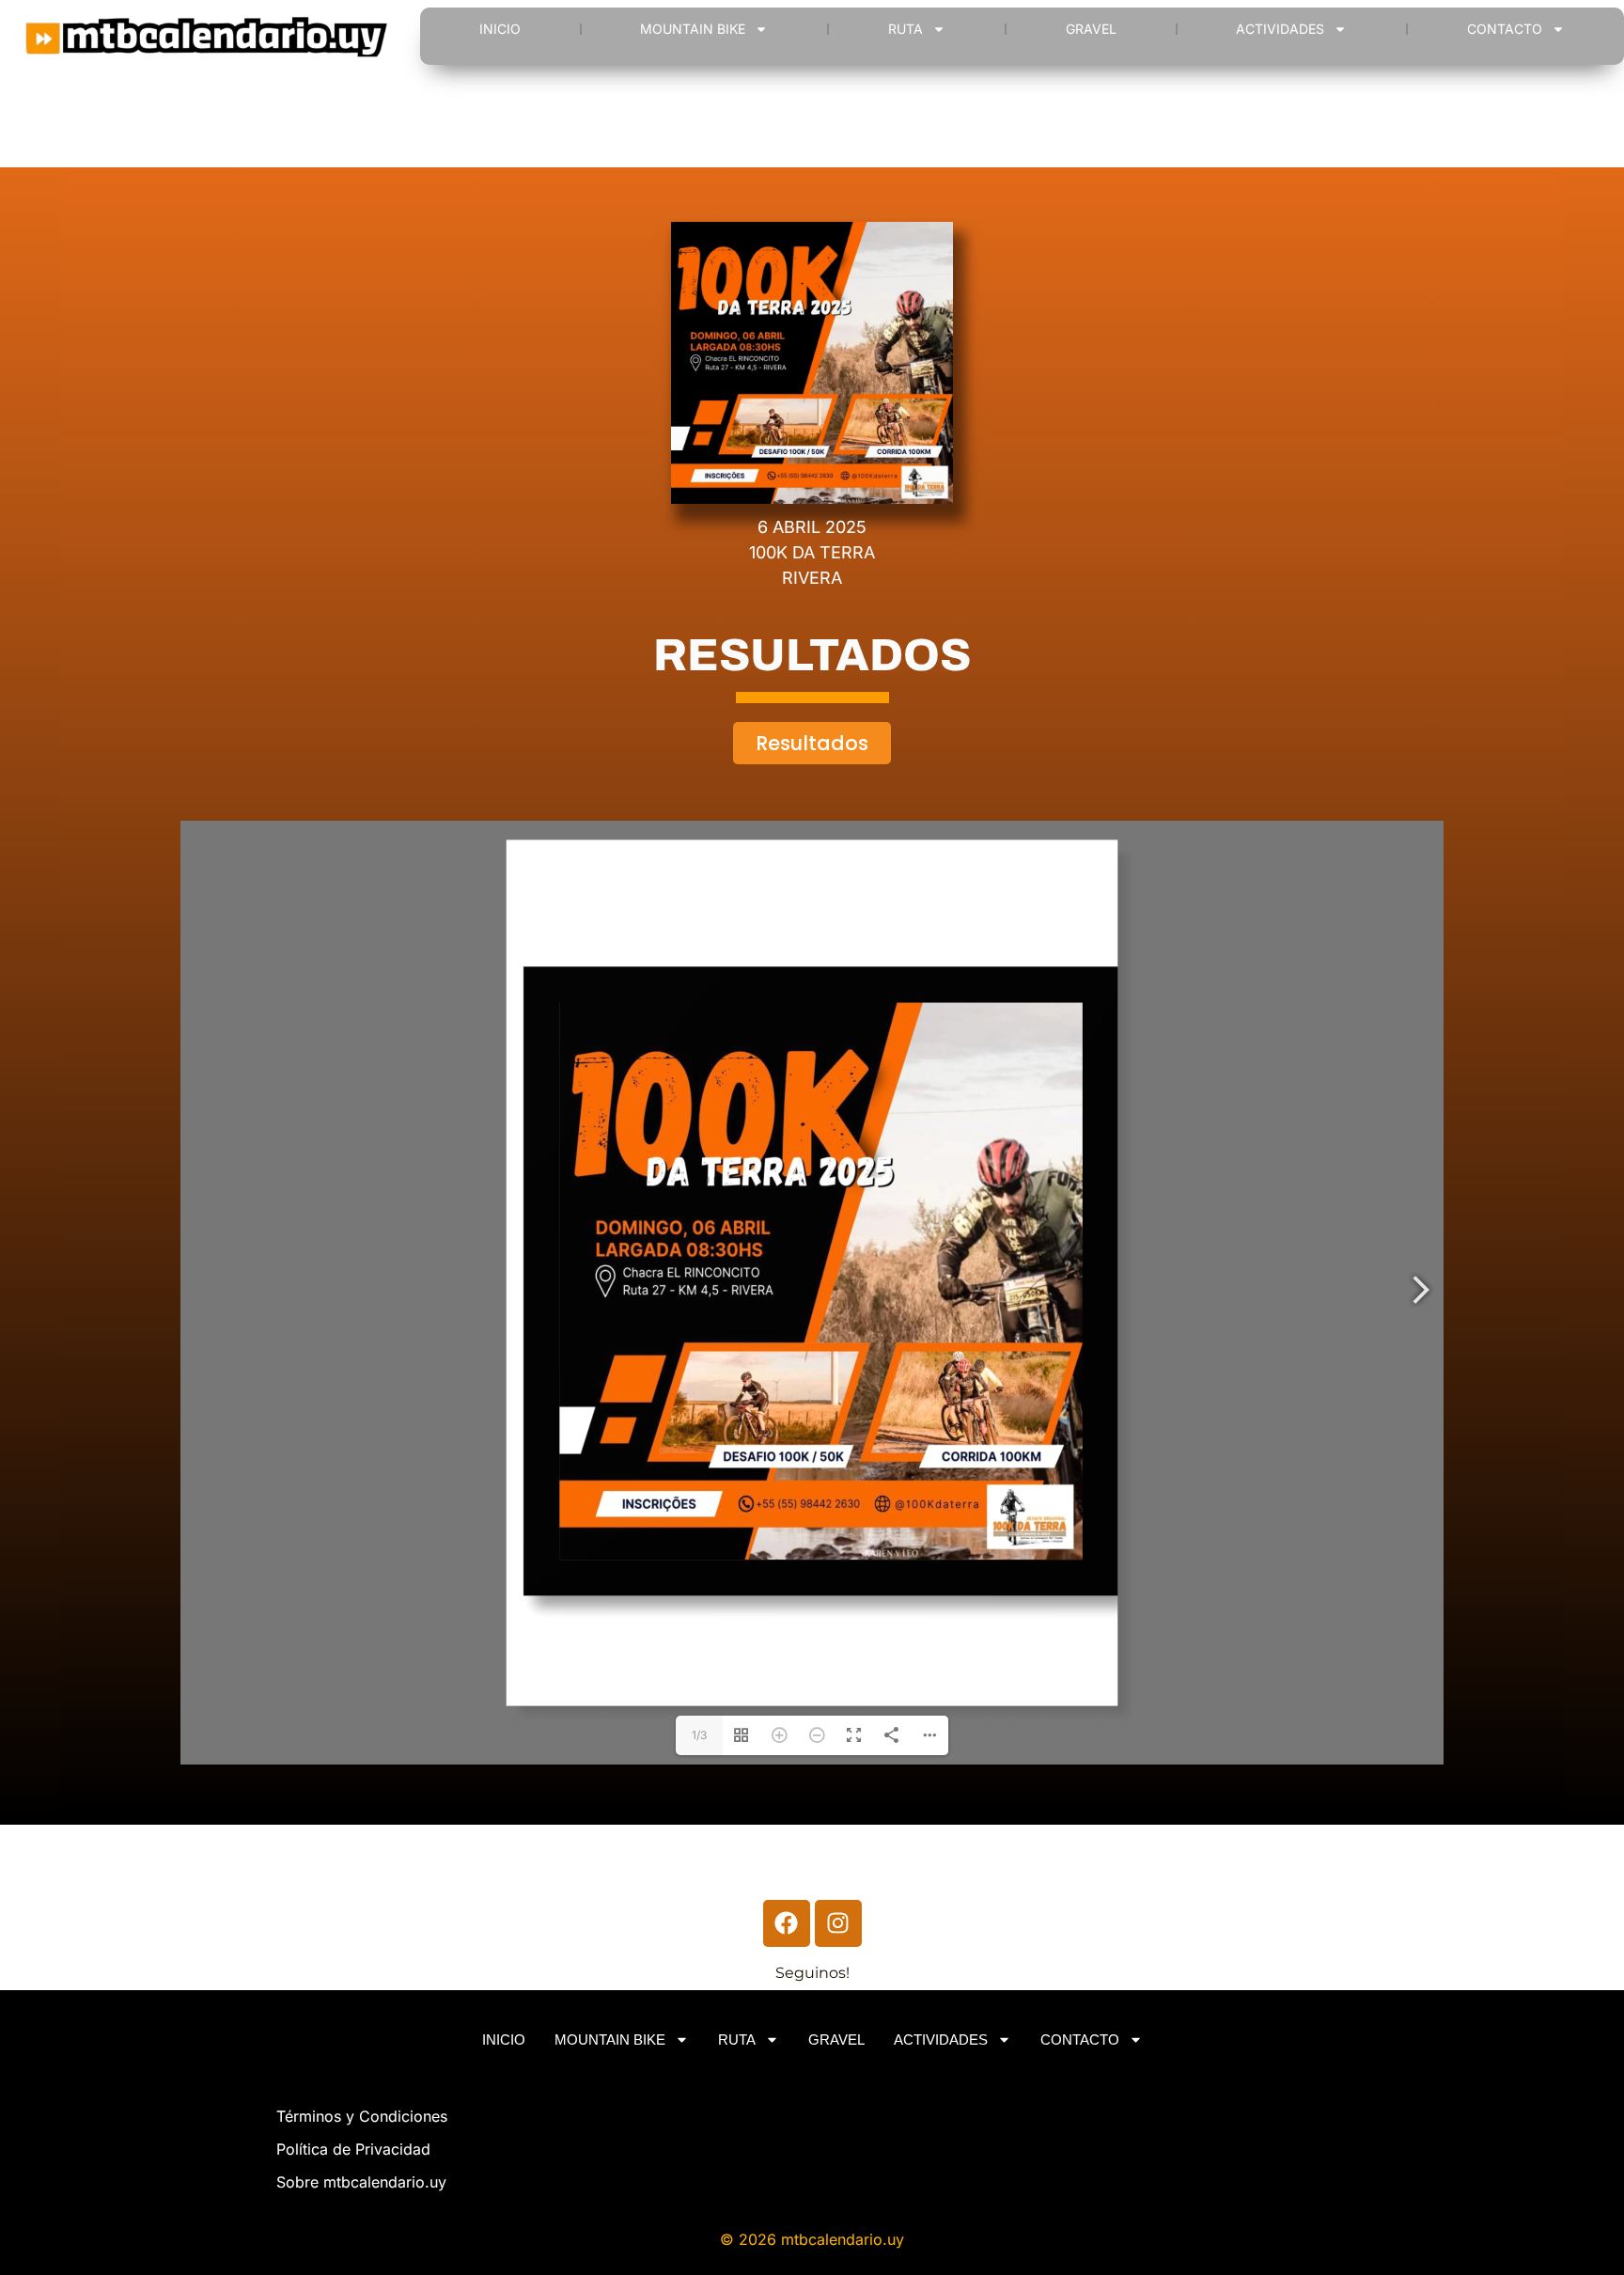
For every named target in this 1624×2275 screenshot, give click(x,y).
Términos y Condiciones (362, 2116)
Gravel (1091, 29)
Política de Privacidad (353, 2149)
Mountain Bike (693, 29)
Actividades (1280, 29)
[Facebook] (787, 1923)
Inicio (500, 29)
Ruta (906, 29)
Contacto (1505, 29)
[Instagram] (838, 1923)
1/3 (699, 1735)
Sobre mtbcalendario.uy (361, 2182)
